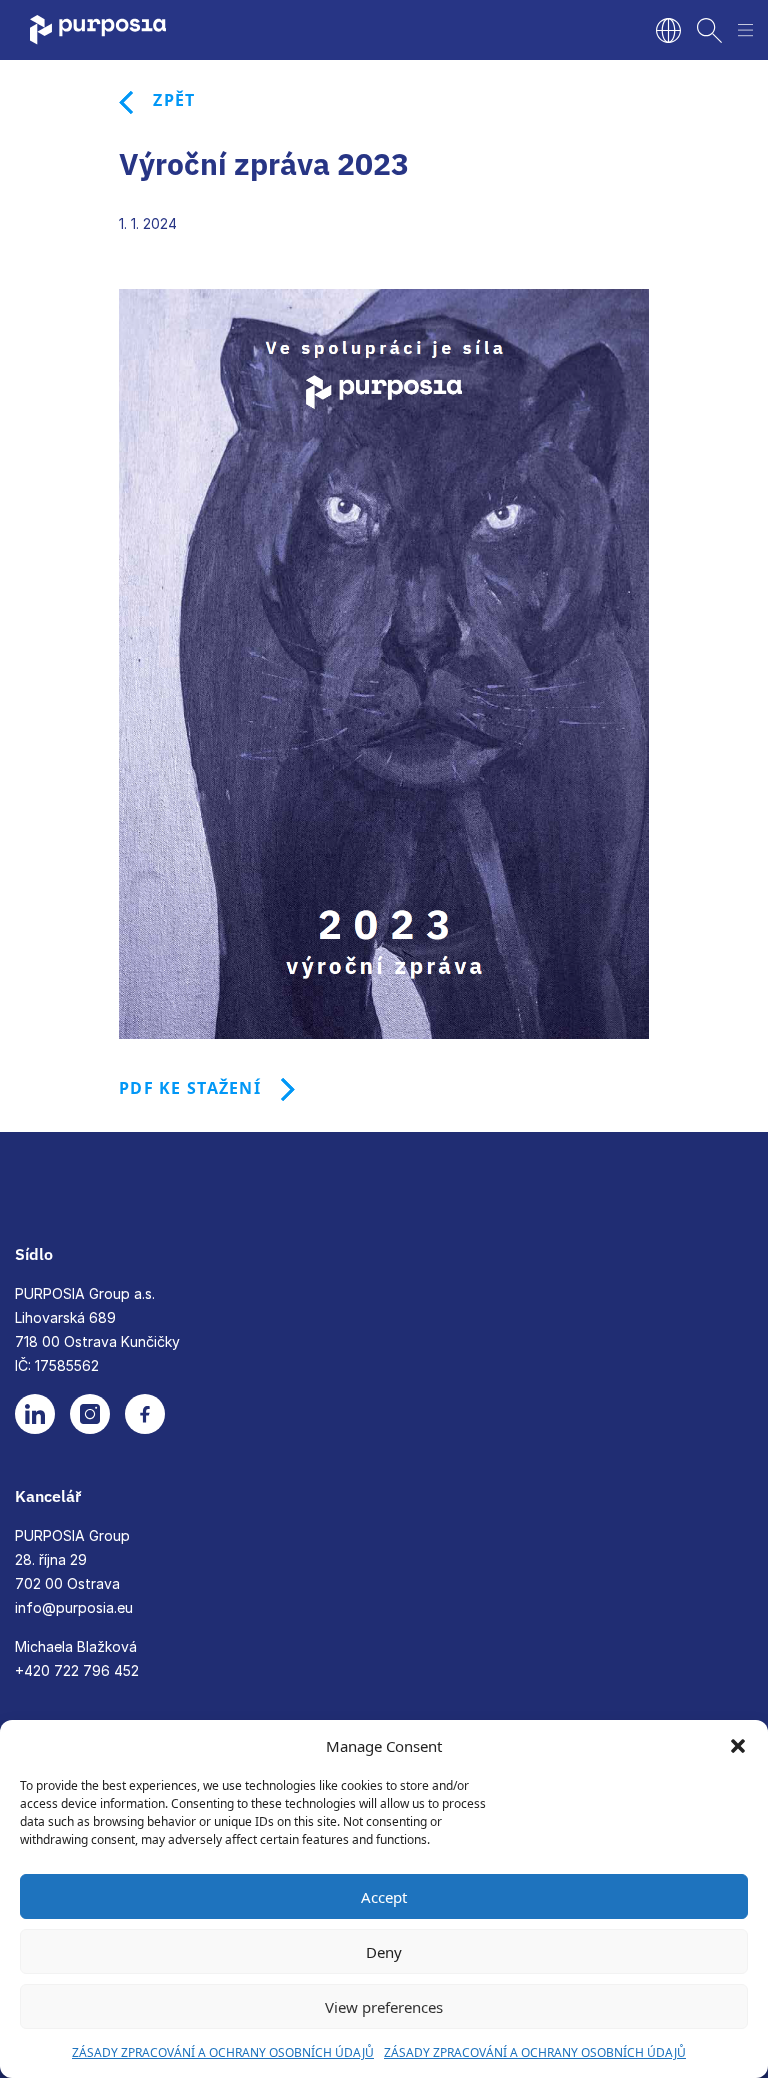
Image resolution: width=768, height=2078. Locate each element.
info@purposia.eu (74, 1607)
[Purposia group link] (135, 30)
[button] (738, 1746)
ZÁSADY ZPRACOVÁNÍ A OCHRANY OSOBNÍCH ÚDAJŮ (223, 2052)
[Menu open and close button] (745, 30)
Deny (384, 1952)
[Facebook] (145, 1414)
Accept (384, 1897)
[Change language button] (668, 30)
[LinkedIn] (35, 1414)
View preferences (384, 2007)
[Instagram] (90, 1414)
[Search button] (709, 30)
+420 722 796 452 (77, 1670)
